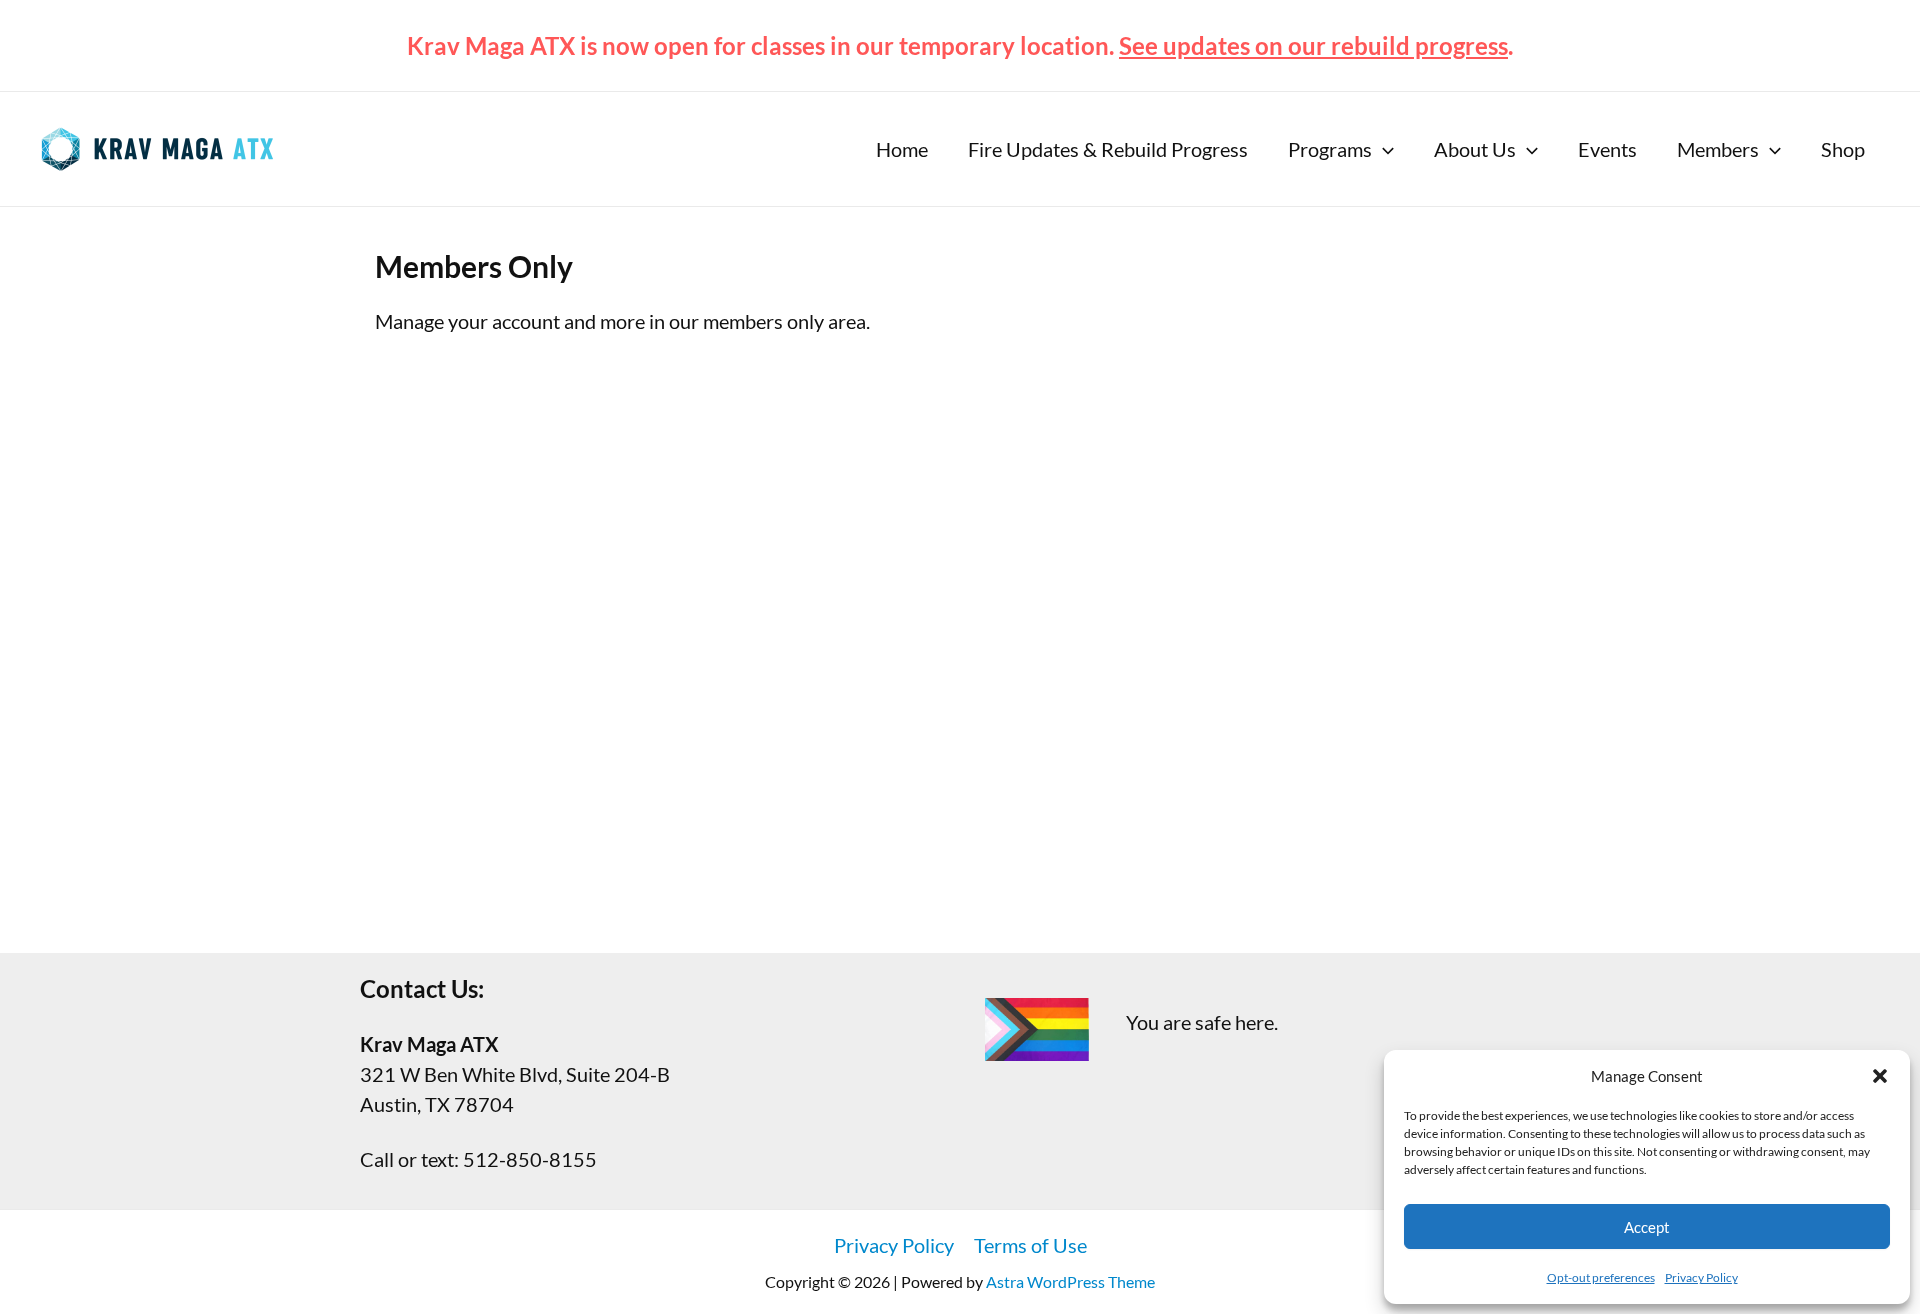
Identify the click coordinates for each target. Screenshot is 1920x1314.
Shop (1843, 149)
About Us (1475, 149)
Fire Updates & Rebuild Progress (1108, 149)
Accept (1647, 1227)
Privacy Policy (1701, 1277)
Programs (1330, 149)
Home (902, 149)
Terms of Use (1030, 1245)
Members (1718, 149)
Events (1607, 149)
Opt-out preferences (1601, 1277)
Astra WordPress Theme (1070, 1281)
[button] (1880, 1076)
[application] (1383, 149)
